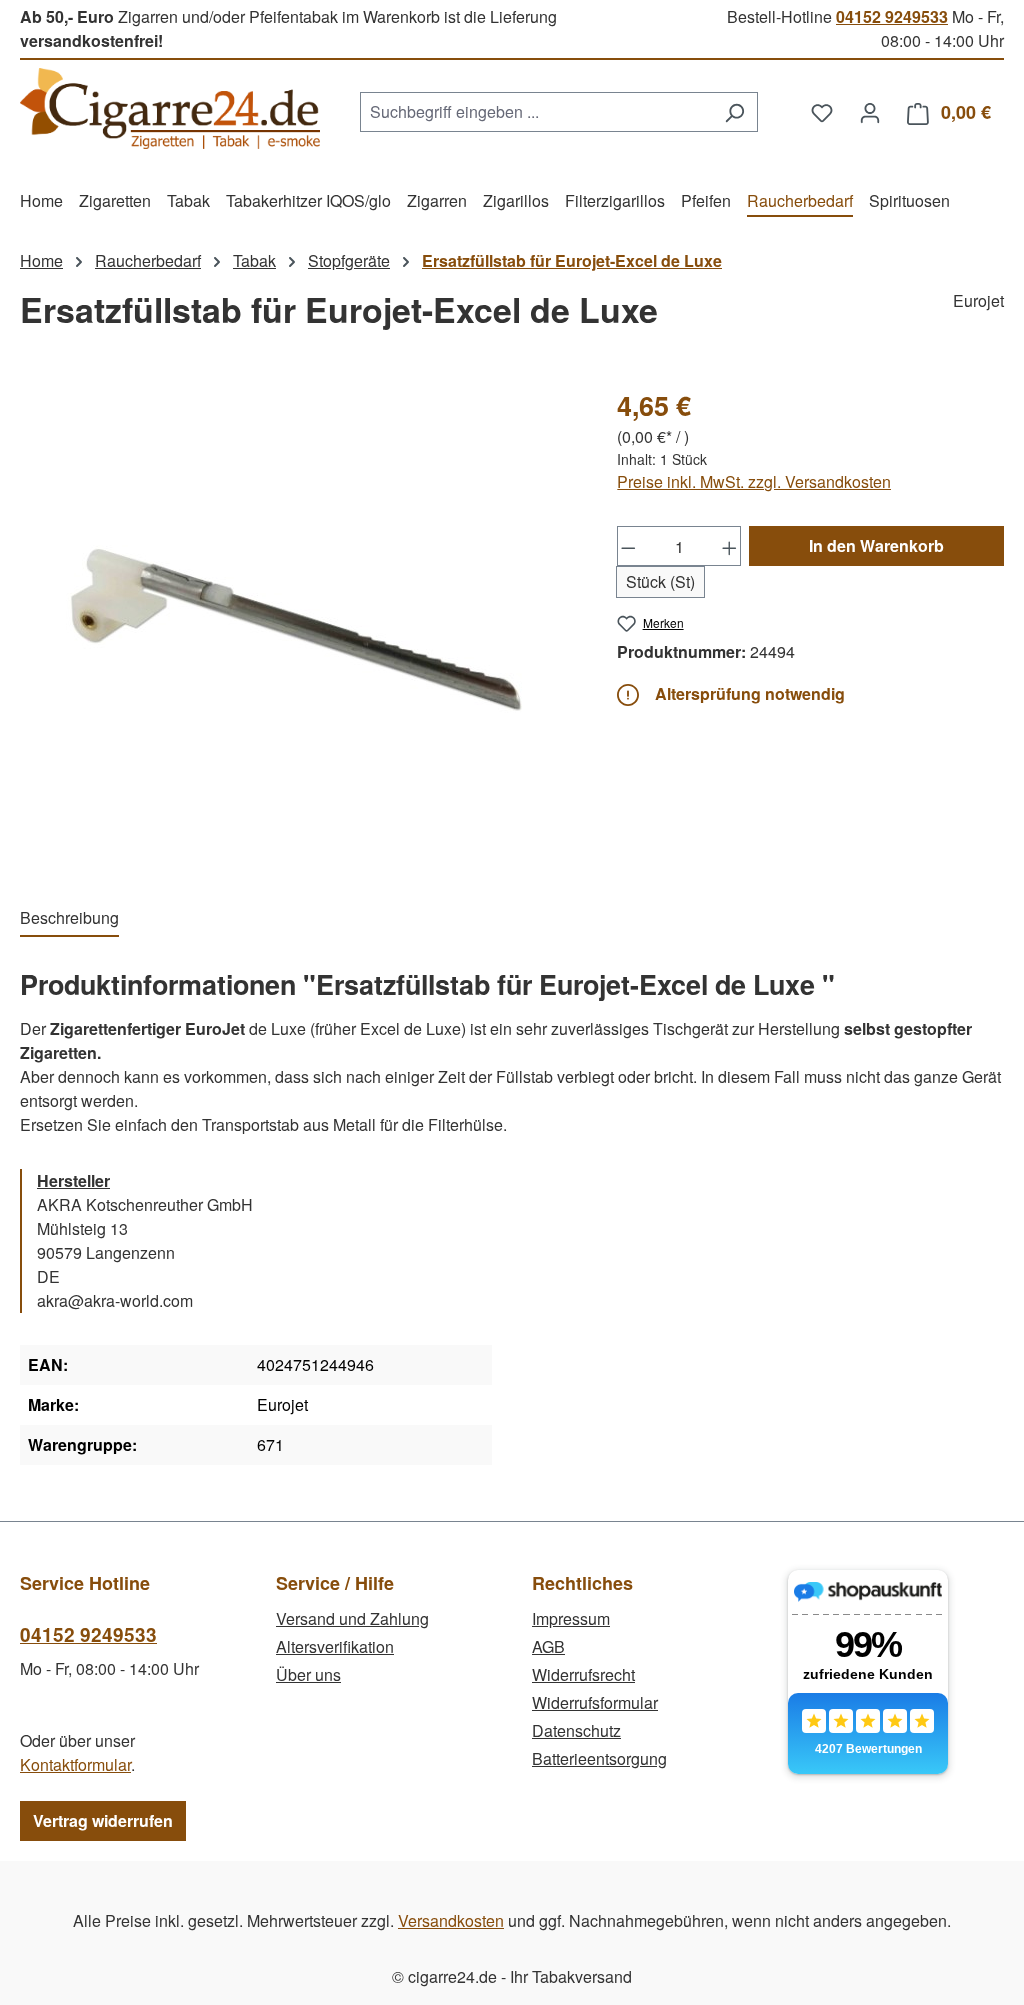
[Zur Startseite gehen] (170, 108)
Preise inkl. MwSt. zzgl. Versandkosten (754, 481)
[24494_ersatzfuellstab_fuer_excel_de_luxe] (298, 625)
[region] (298, 625)
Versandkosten (451, 1920)
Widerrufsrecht (583, 1674)
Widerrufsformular (595, 1702)
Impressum (571, 1618)
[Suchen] (734, 112)
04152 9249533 (892, 16)
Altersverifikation (335, 1646)
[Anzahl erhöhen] (730, 546)
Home (41, 260)
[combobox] (536, 112)
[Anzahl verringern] (628, 546)
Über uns (308, 1674)
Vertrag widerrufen (103, 1820)
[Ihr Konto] (870, 112)
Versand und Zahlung (352, 1618)
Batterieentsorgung (599, 1758)
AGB (548, 1646)
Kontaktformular (75, 1764)
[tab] (69, 919)
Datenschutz (576, 1730)
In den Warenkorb (876, 545)
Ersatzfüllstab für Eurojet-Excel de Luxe (572, 260)
